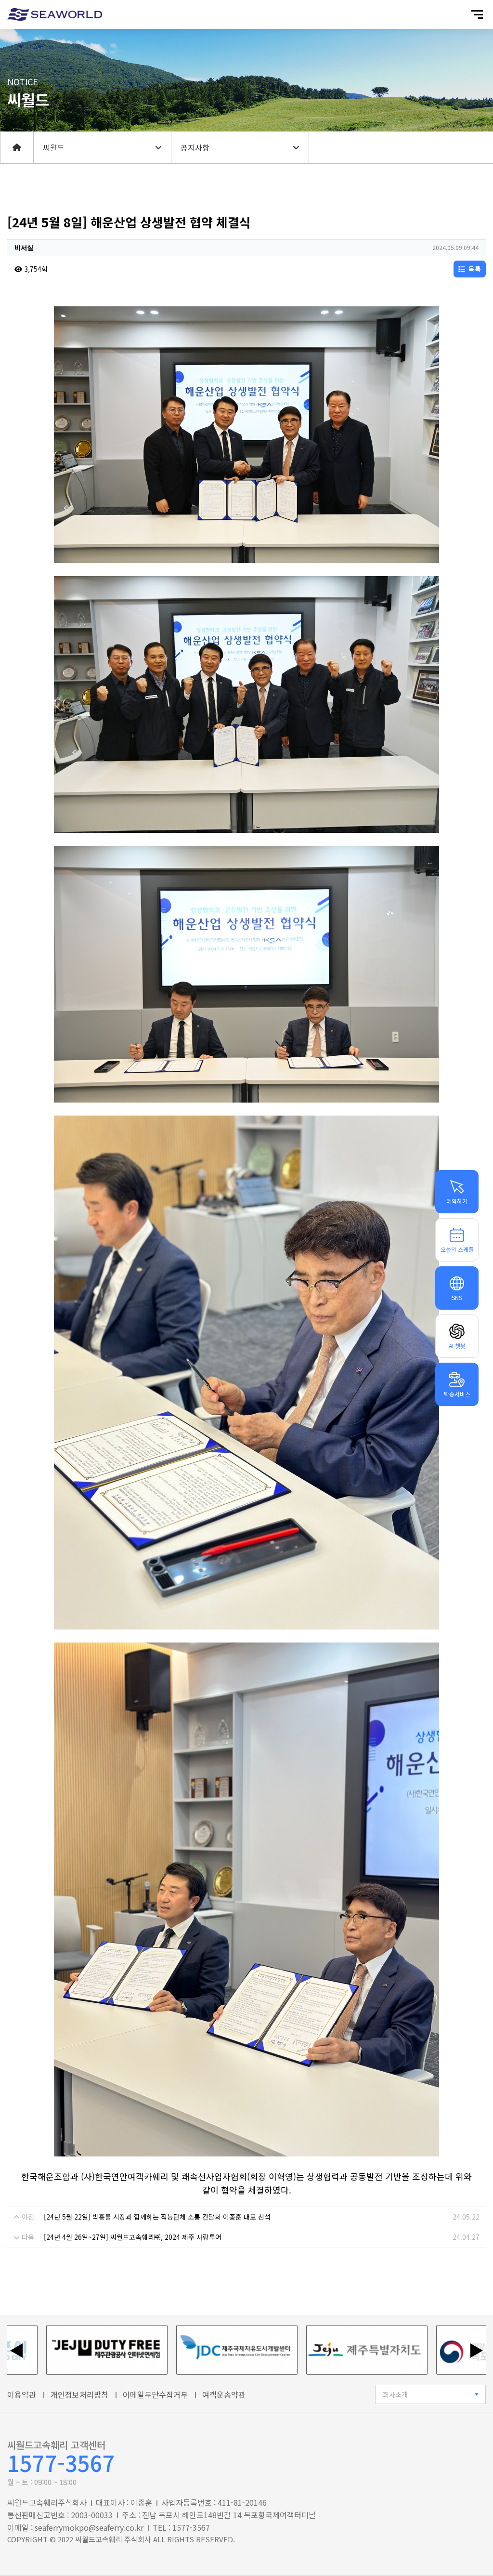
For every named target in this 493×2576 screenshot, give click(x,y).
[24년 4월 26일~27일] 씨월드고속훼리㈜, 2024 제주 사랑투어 (133, 2237)
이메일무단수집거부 (155, 2394)
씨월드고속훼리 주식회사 (113, 2539)
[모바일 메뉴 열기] (477, 14)
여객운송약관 (224, 2394)
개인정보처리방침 (79, 2394)
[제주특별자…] (306, 2350)
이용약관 (22, 2394)
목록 (474, 269)
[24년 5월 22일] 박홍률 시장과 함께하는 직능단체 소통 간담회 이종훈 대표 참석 (157, 2217)
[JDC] (176, 2350)
